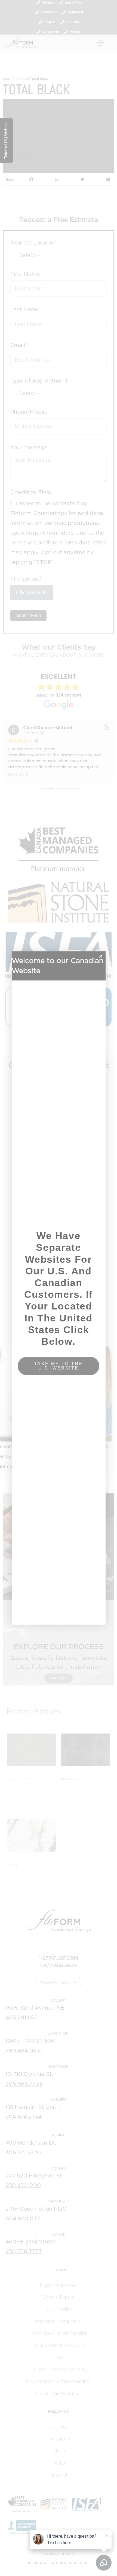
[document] (59, 1288)
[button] (101, 956)
